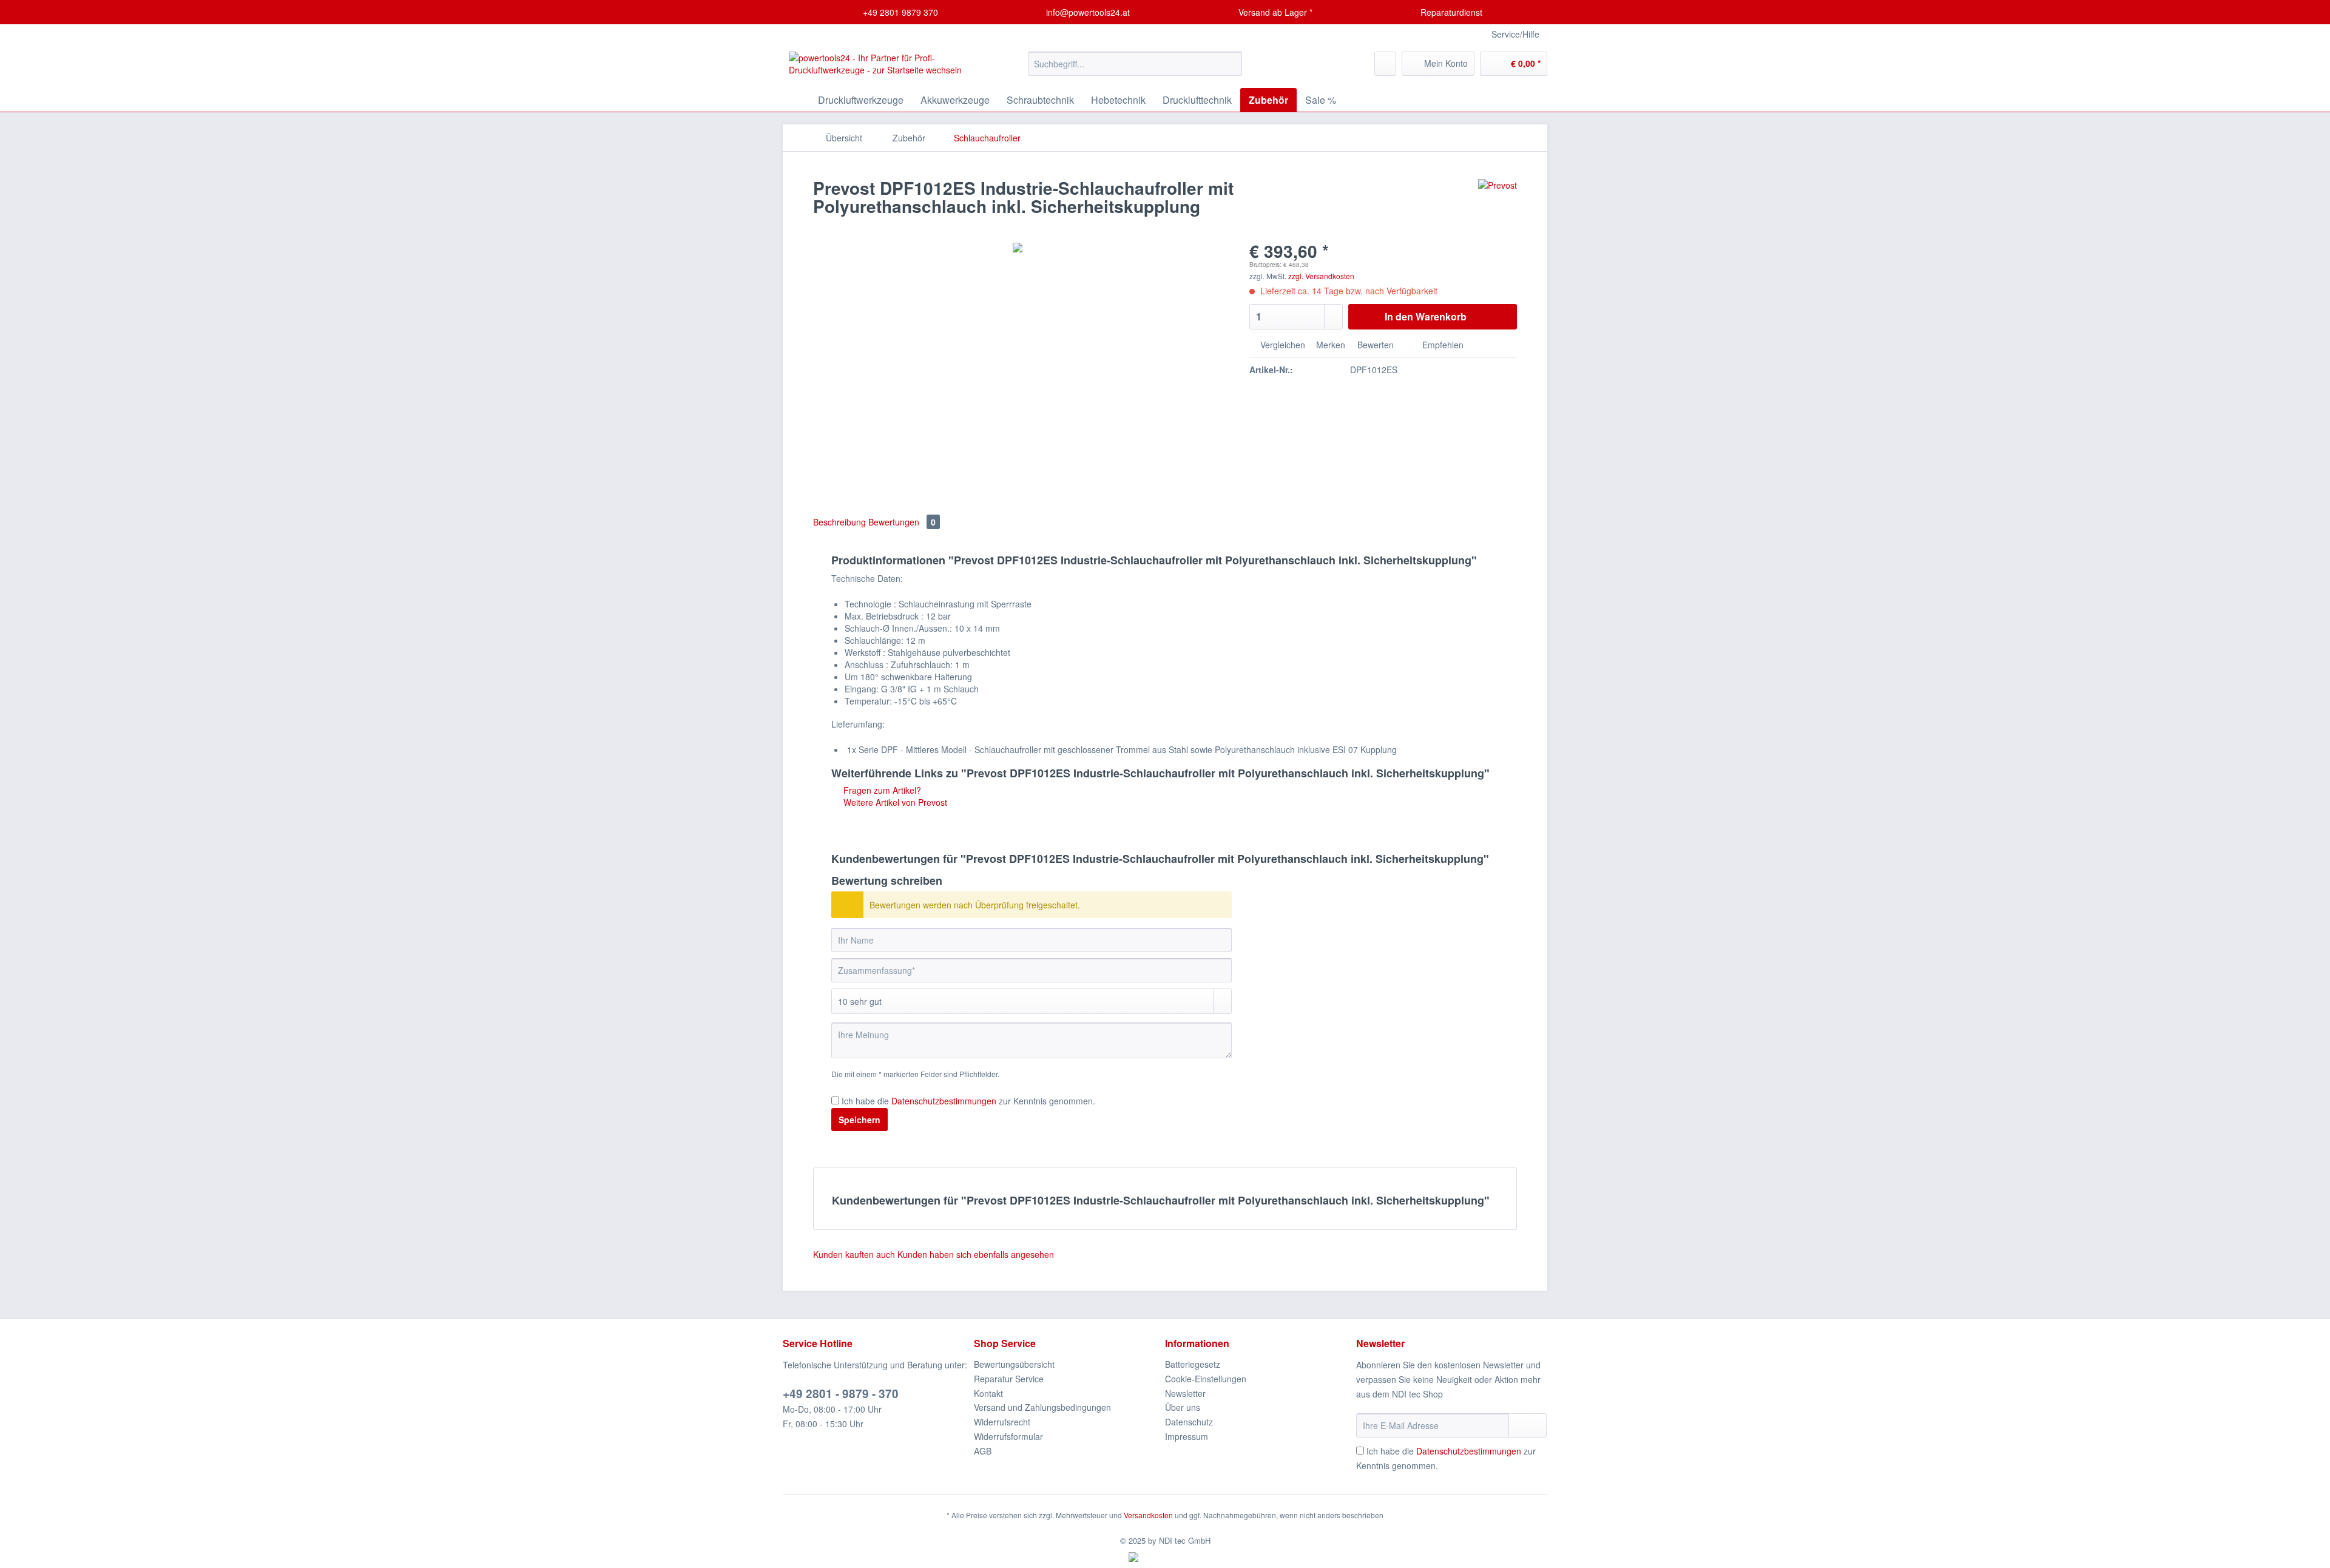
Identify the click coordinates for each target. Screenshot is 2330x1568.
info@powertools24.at (1087, 12)
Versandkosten (1148, 1515)
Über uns (1183, 1407)
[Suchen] (1231, 64)
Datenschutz (1189, 1422)
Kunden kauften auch (854, 1254)
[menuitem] (1135, 70)
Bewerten (1376, 345)
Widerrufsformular (1008, 1436)
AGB (983, 1451)
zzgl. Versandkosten (1321, 276)
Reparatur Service (1009, 1379)
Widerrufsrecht (1002, 1422)
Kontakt (988, 1393)
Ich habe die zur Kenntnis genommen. (968, 1101)
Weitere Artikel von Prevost (894, 802)
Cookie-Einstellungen (1206, 1379)
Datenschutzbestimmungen (944, 1101)
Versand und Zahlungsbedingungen (1042, 1407)
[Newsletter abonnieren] (1528, 1425)
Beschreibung (839, 522)
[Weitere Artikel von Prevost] (1498, 200)
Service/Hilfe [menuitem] (1515, 34)
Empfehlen (1442, 345)
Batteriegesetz (1193, 1364)
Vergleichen (1281, 345)
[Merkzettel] (1385, 64)
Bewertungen (902, 522)
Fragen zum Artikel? (881, 790)
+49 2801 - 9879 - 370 (841, 1394)
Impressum (1187, 1436)
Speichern (859, 1120)
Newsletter (1185, 1393)
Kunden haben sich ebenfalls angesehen (976, 1254)
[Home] (795, 100)
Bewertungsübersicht (1014, 1364)
